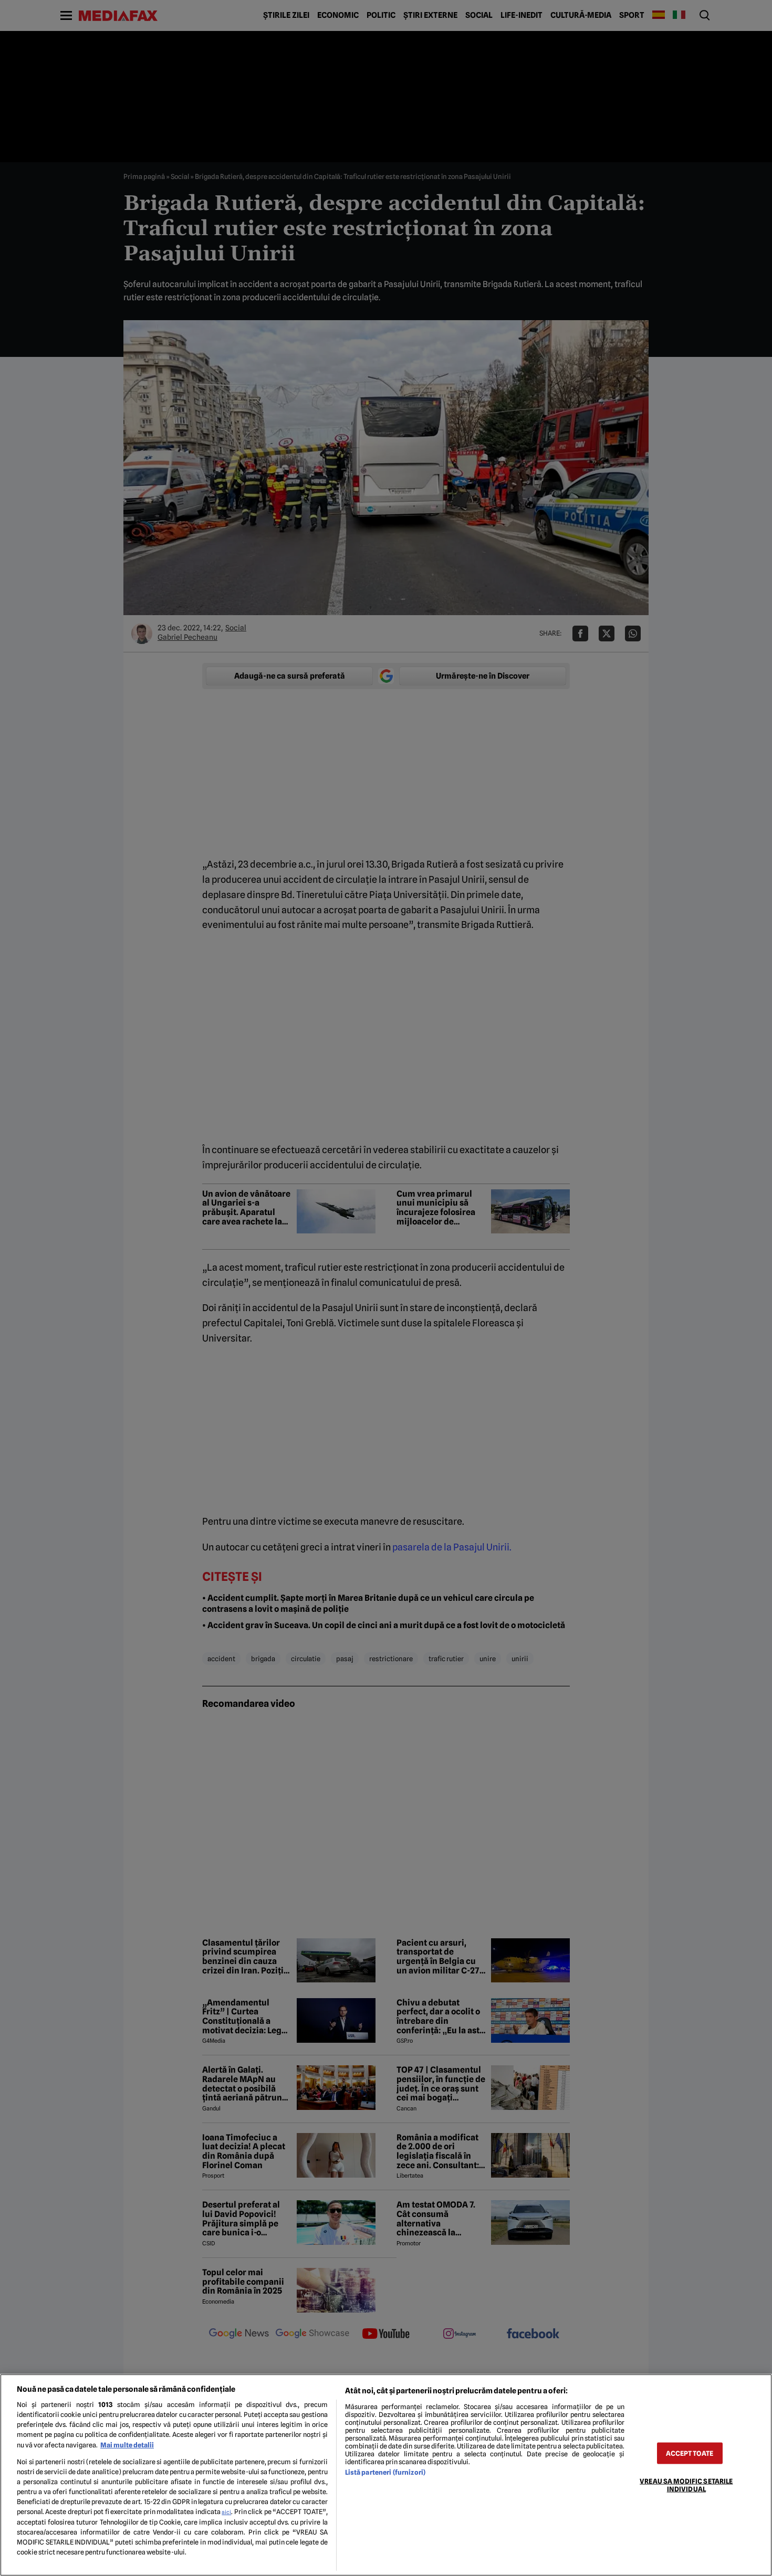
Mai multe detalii (127, 2445)
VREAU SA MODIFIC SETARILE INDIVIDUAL (686, 2485)
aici (226, 2512)
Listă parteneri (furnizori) (385, 2472)
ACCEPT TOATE (690, 2453)
